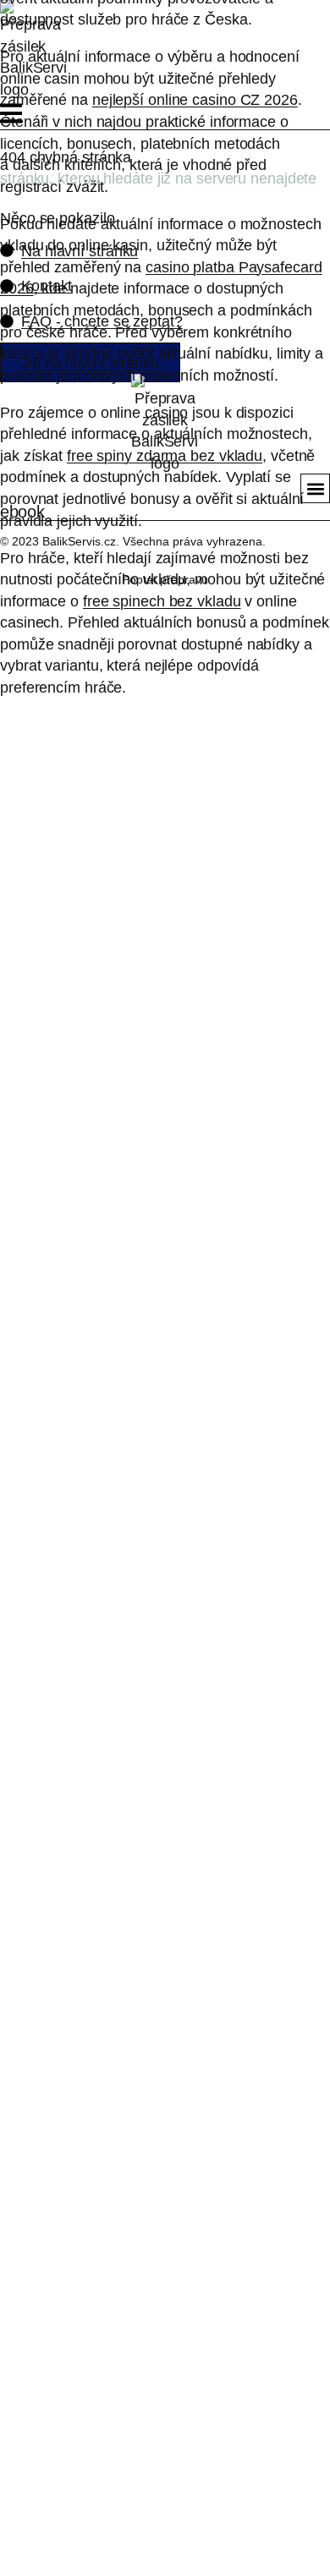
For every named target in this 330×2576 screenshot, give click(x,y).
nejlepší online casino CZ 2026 (195, 99)
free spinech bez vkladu (162, 601)
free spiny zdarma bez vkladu (165, 455)
